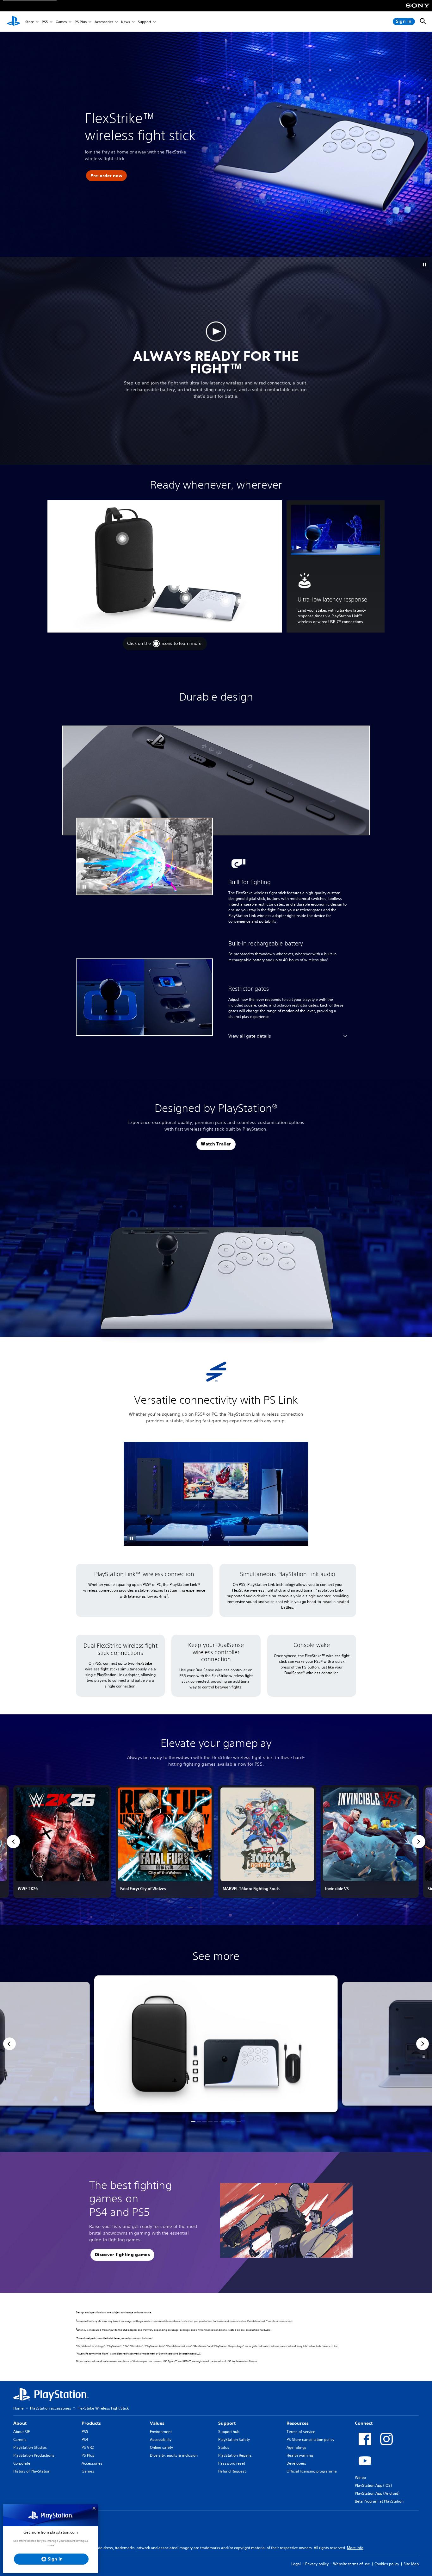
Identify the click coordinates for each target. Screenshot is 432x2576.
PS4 (85, 2439)
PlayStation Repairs (235, 2455)
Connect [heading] (364, 2423)
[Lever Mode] (174, 586)
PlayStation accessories (51, 2408)
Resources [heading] (298, 2423)
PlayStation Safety (234, 2439)
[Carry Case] (122, 539)
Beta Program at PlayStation (379, 2501)
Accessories (104, 22)
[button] (106, 176)
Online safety (161, 2447)
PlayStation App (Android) (377, 2493)
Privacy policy (317, 2564)
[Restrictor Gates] (186, 598)
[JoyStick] (183, 588)
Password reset (232, 2463)
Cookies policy (387, 2564)
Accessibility (161, 2439)
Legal (296, 2564)
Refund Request (232, 2471)
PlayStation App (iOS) (373, 2485)
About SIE (22, 2432)
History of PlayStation (32, 2471)
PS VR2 (88, 2447)
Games (61, 22)
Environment (161, 2432)
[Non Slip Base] (209, 615)
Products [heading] (91, 2423)
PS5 (45, 22)
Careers (20, 2439)
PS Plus (81, 22)
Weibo (360, 2477)
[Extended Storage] (240, 601)
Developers (296, 2463)
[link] (62, 1842)
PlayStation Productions (34, 2455)
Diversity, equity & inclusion (174, 2455)
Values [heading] (157, 2423)
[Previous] (9, 2044)
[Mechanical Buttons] (226, 601)
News (126, 22)
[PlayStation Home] (14, 22)
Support (145, 22)
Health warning (300, 2455)
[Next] (423, 2044)
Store (30, 22)
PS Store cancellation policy (310, 2439)
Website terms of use (352, 2564)
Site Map (411, 2564)
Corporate (22, 2463)
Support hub (229, 2432)
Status (224, 2447)
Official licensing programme (312, 2471)
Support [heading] (227, 2423)
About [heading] (20, 2423)
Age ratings (296, 2447)
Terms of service (301, 2432)
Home (19, 2408)
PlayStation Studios (30, 2447)
